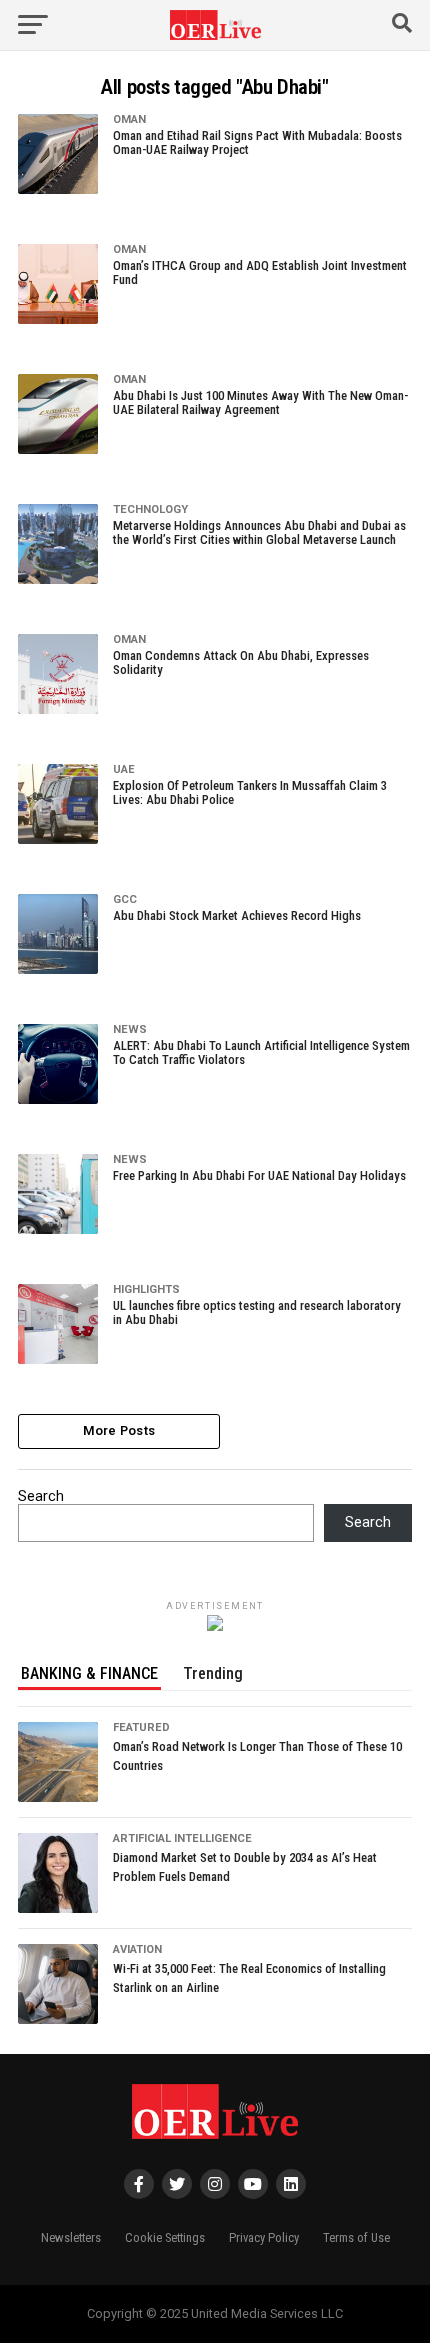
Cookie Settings (165, 2237)
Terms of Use (356, 2237)
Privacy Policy (264, 2237)
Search (41, 1496)
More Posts (119, 1430)
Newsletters (71, 2237)
